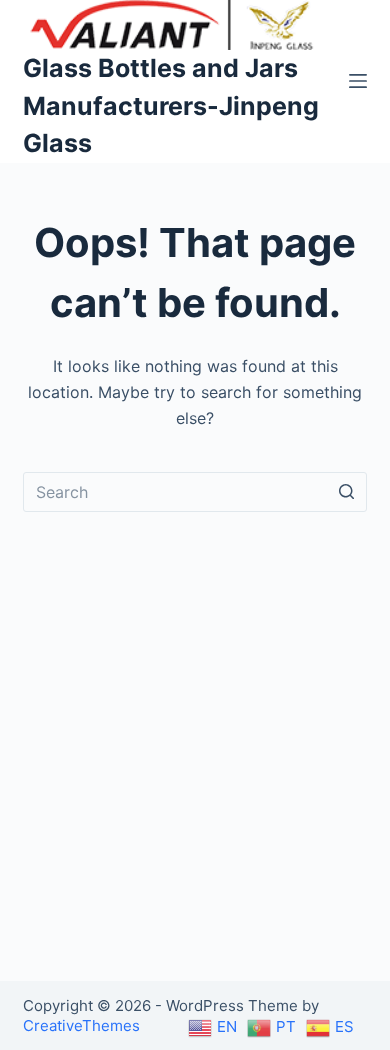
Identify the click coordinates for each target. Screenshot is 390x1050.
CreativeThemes (81, 1025)
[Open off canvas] (358, 81)
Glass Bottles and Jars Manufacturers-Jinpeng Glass (171, 105)
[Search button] (347, 492)
